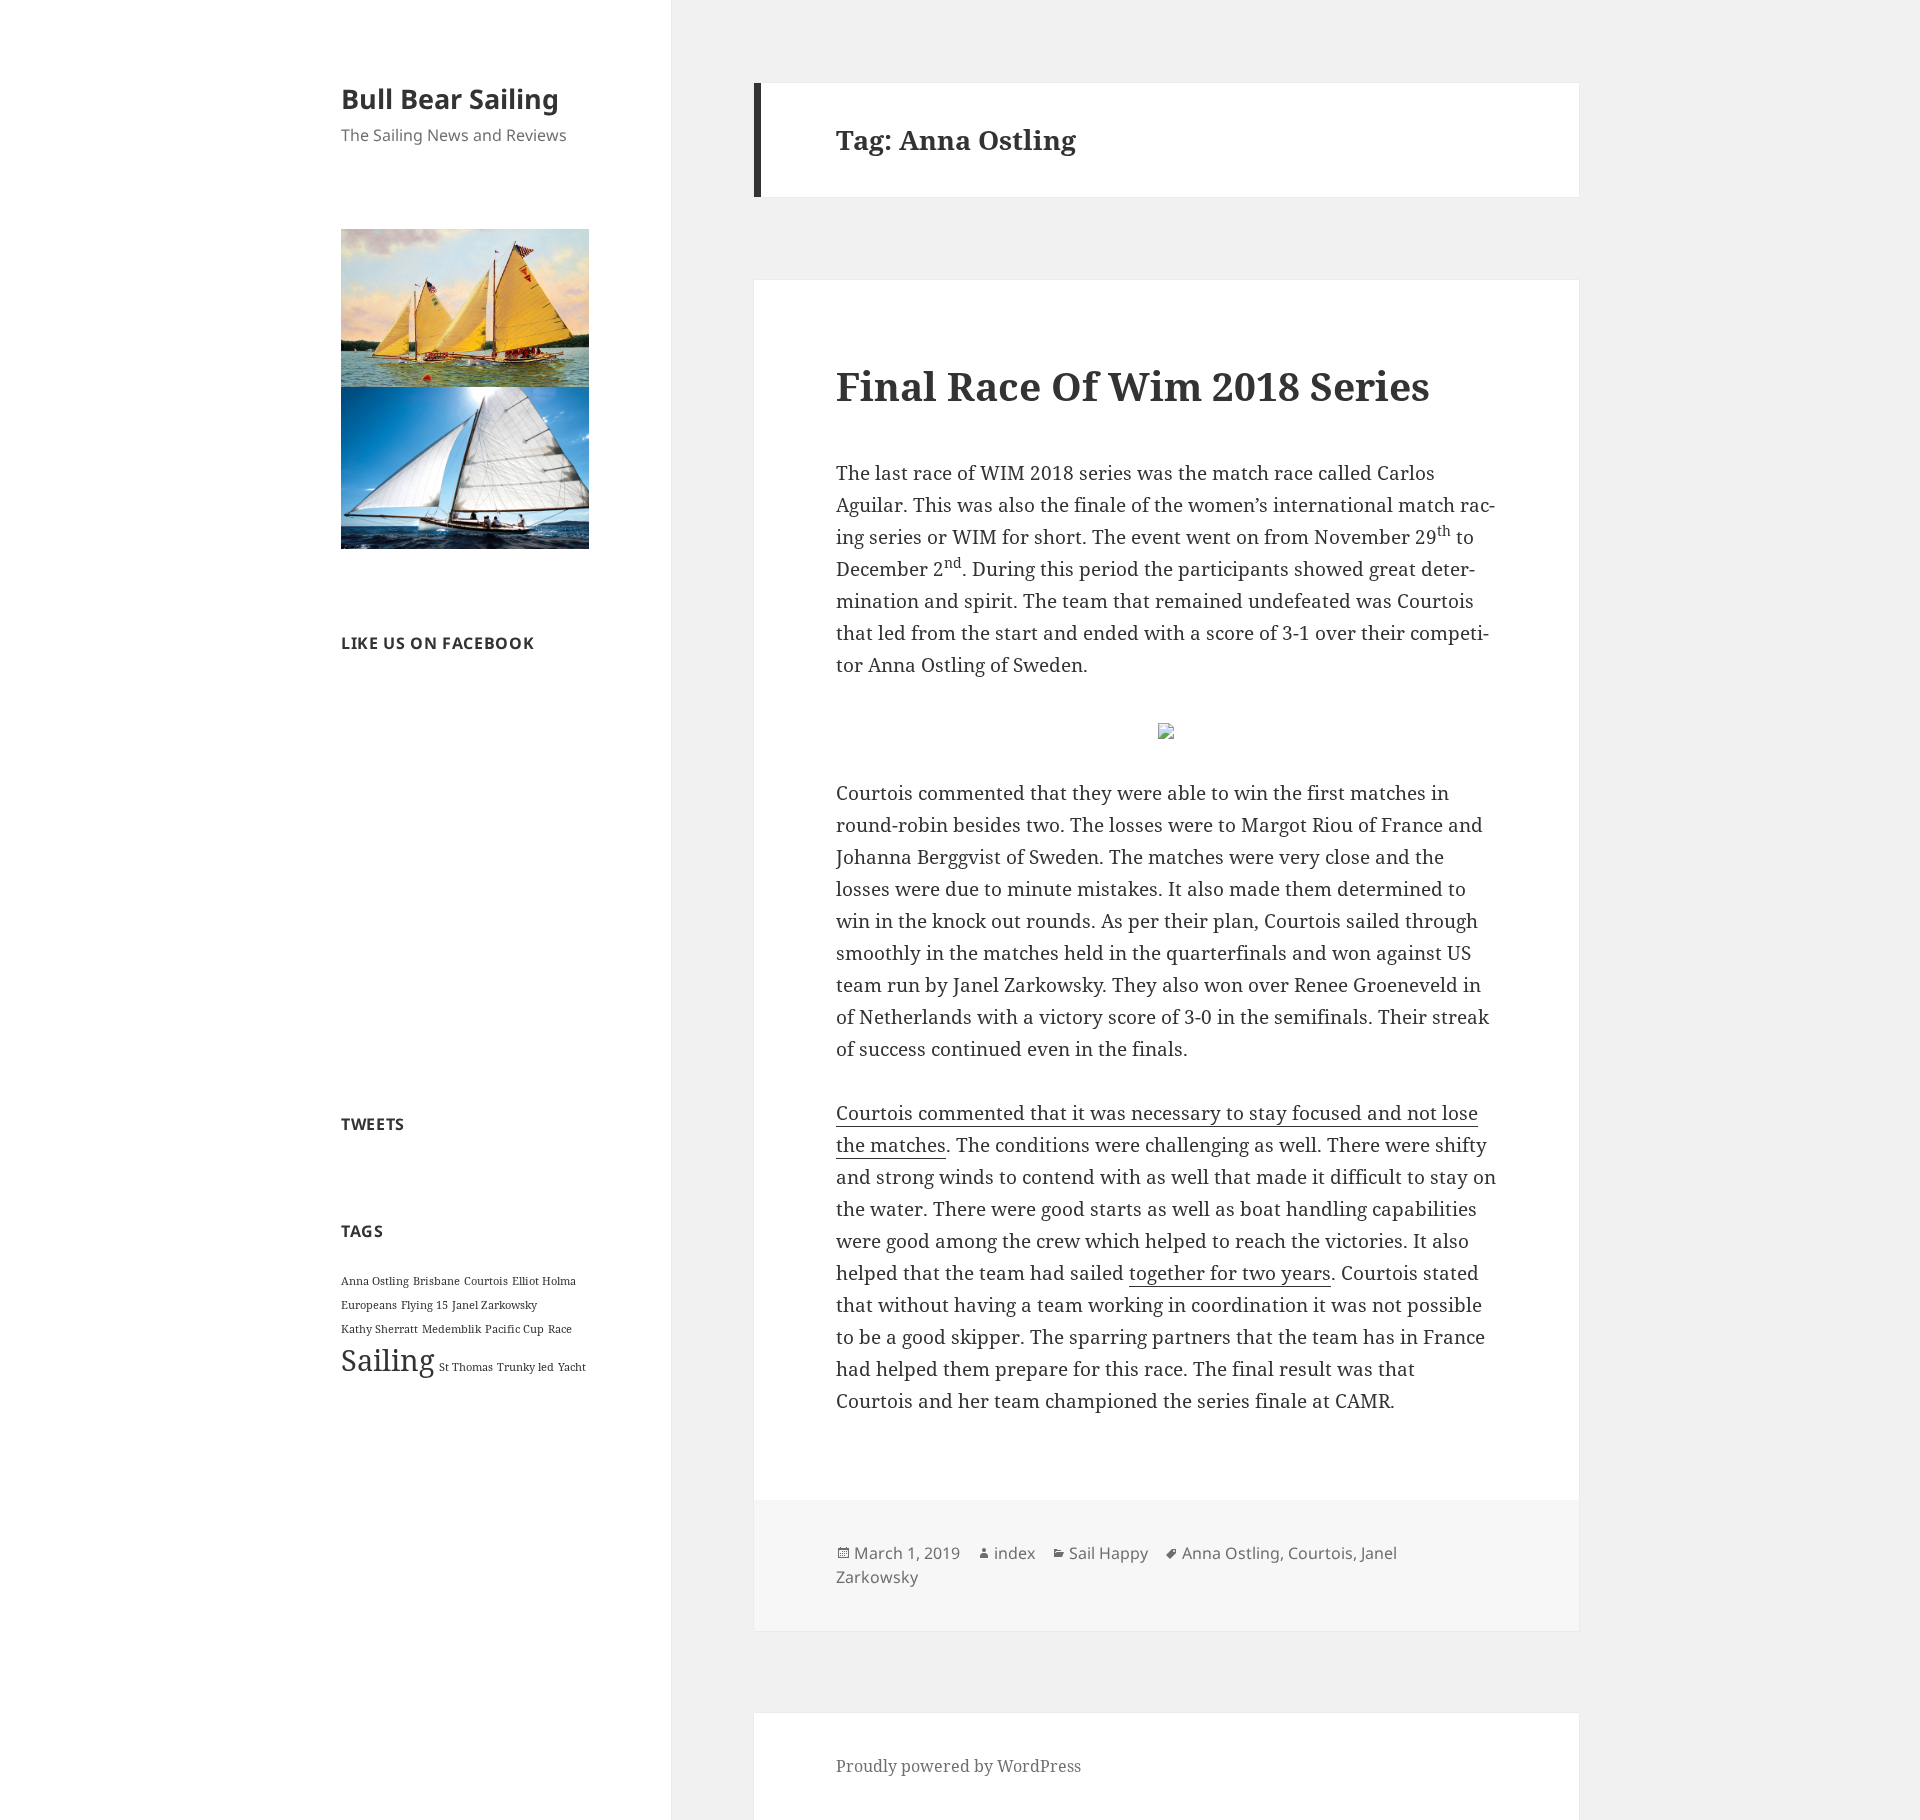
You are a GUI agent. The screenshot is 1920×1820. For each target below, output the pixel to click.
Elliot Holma (544, 1281)
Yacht (572, 1367)
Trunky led (525, 1367)
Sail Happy (1108, 1553)
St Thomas (466, 1367)
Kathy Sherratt (379, 1329)
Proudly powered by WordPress (958, 1766)
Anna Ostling (375, 1281)
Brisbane (436, 1281)
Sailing (388, 1360)
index (1014, 1553)
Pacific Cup (514, 1329)
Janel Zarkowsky (494, 1305)
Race (560, 1329)
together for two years (1230, 1273)
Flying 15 (424, 1305)
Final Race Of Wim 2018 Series (1133, 385)
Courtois (486, 1281)
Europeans (369, 1305)
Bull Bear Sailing (450, 98)
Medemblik (451, 1329)
